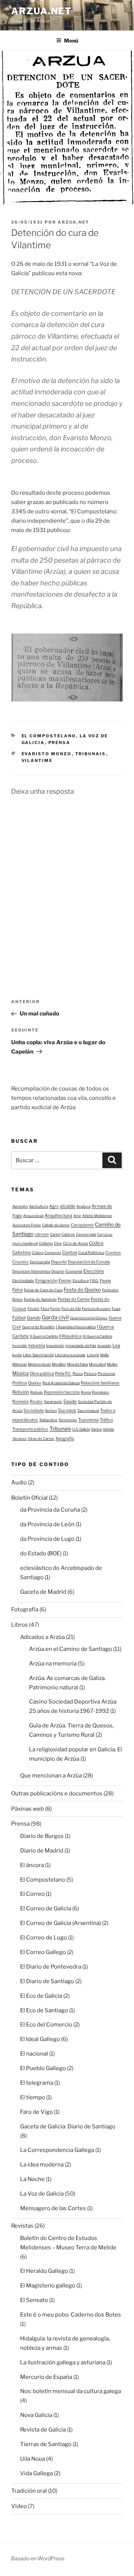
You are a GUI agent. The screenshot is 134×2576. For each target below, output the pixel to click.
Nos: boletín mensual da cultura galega (71, 2391)
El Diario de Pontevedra (51, 1967)
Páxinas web (28, 1809)
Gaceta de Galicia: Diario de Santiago (68, 2127)
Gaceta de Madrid (43, 1592)
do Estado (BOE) (41, 1553)
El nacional (34, 2054)
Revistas (22, 2226)
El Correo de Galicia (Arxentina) (60, 1923)
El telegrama (37, 2083)
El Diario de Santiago (47, 1981)
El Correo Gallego (43, 1952)
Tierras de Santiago (46, 2444)
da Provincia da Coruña (50, 1510)
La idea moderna (42, 2165)
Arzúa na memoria (53, 1664)
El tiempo (33, 2097)
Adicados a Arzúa (42, 1637)
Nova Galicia (36, 2415)
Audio (19, 1483)
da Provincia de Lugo (47, 1539)
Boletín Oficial (29, 1498)
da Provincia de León (47, 1524)
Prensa (60, 743)
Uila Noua (33, 2459)
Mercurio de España (46, 2377)
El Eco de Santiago (44, 2010)
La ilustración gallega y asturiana (63, 2362)
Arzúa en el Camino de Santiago (71, 1649)
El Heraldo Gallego (44, 2271)
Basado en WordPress (38, 2558)
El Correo (32, 1894)
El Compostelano (49, 736)
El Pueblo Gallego (43, 2068)
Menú (71, 41)
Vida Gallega (36, 2473)
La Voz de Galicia (42, 2194)
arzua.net (42, 11)
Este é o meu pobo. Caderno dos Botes (71, 2315)
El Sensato (34, 2300)
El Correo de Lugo (44, 1938)
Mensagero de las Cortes (53, 2208)
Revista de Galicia (43, 2430)
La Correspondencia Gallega (57, 2150)
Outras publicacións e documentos (57, 1793)
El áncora (32, 1865)
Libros (20, 1625)
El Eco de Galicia (41, 1996)
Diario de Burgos (42, 1836)
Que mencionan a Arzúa (51, 1776)
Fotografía (25, 1609)
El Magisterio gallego (48, 2286)
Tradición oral (29, 2491)
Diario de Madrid (42, 1851)
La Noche (32, 2179)
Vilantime (37, 760)
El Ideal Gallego (40, 2039)
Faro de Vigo (36, 2112)
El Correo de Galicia (46, 1908)
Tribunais (91, 754)
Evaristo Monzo (47, 754)
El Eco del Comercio (46, 2025)
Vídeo (19, 2506)
